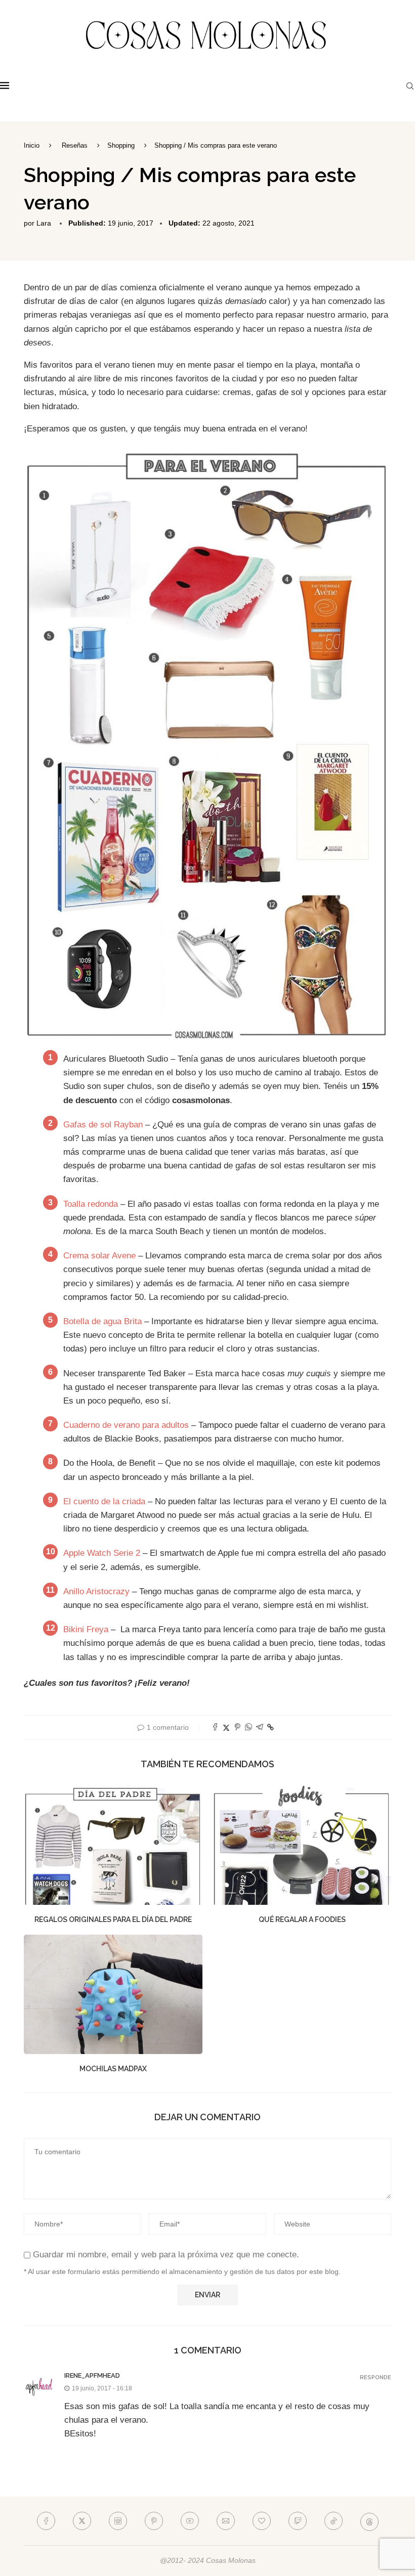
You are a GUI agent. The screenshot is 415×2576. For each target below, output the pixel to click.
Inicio (32, 145)
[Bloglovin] (262, 2521)
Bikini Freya (86, 1629)
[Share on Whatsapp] (248, 1728)
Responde (376, 2377)
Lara (44, 223)
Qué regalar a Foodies (302, 1919)
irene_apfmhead (92, 2375)
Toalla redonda (91, 1204)
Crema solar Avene (99, 1256)
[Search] (410, 86)
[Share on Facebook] (215, 1728)
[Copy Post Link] (271, 1727)
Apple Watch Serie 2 (102, 1553)
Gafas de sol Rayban (103, 1125)
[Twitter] (82, 2521)
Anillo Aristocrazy (98, 1591)
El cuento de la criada (106, 1501)
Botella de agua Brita (102, 1321)
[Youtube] (190, 2521)
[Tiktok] (334, 2521)
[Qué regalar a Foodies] (302, 1845)
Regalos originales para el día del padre (113, 1919)
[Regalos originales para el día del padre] (113, 1845)
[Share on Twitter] (226, 1728)
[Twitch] (298, 2521)
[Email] (226, 2521)
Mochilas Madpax (113, 2069)
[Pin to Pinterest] (237, 1728)
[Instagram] (118, 2521)
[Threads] (369, 2521)
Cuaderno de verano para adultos (126, 1425)
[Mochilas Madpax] (113, 1994)
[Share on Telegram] (260, 1728)
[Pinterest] (154, 2521)
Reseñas (75, 145)
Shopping (121, 145)
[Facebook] (46, 2521)
